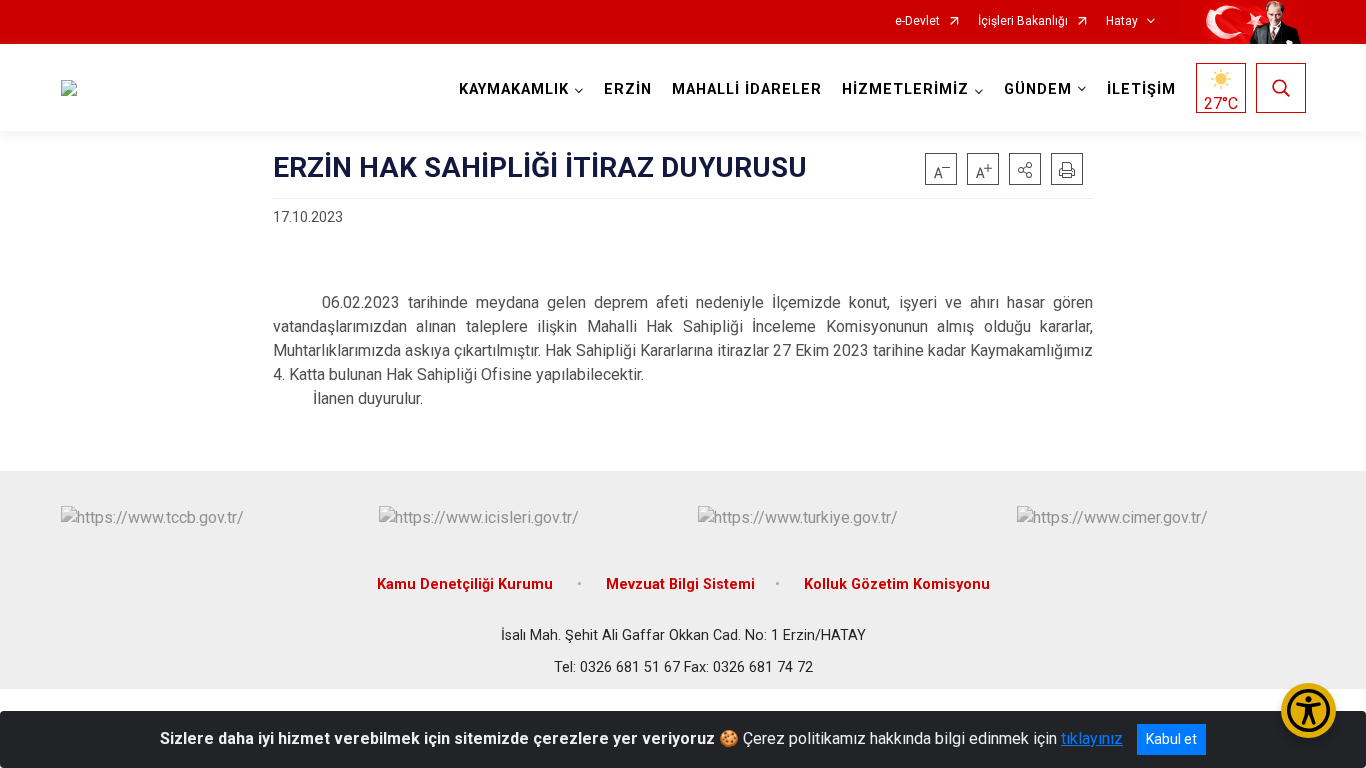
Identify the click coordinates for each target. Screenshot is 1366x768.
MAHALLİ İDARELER (747, 89)
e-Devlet (917, 21)
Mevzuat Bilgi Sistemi (680, 584)
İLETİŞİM (1141, 89)
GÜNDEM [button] (1038, 89)
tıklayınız (1092, 738)
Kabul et (1171, 739)
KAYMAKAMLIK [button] (514, 89)
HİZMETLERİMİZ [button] (905, 89)
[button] (1025, 169)
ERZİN (628, 89)
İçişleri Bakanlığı (1023, 21)
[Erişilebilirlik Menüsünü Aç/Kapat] (1308, 710)
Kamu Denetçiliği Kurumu (467, 584)
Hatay (1122, 21)
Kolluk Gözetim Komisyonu (897, 584)
